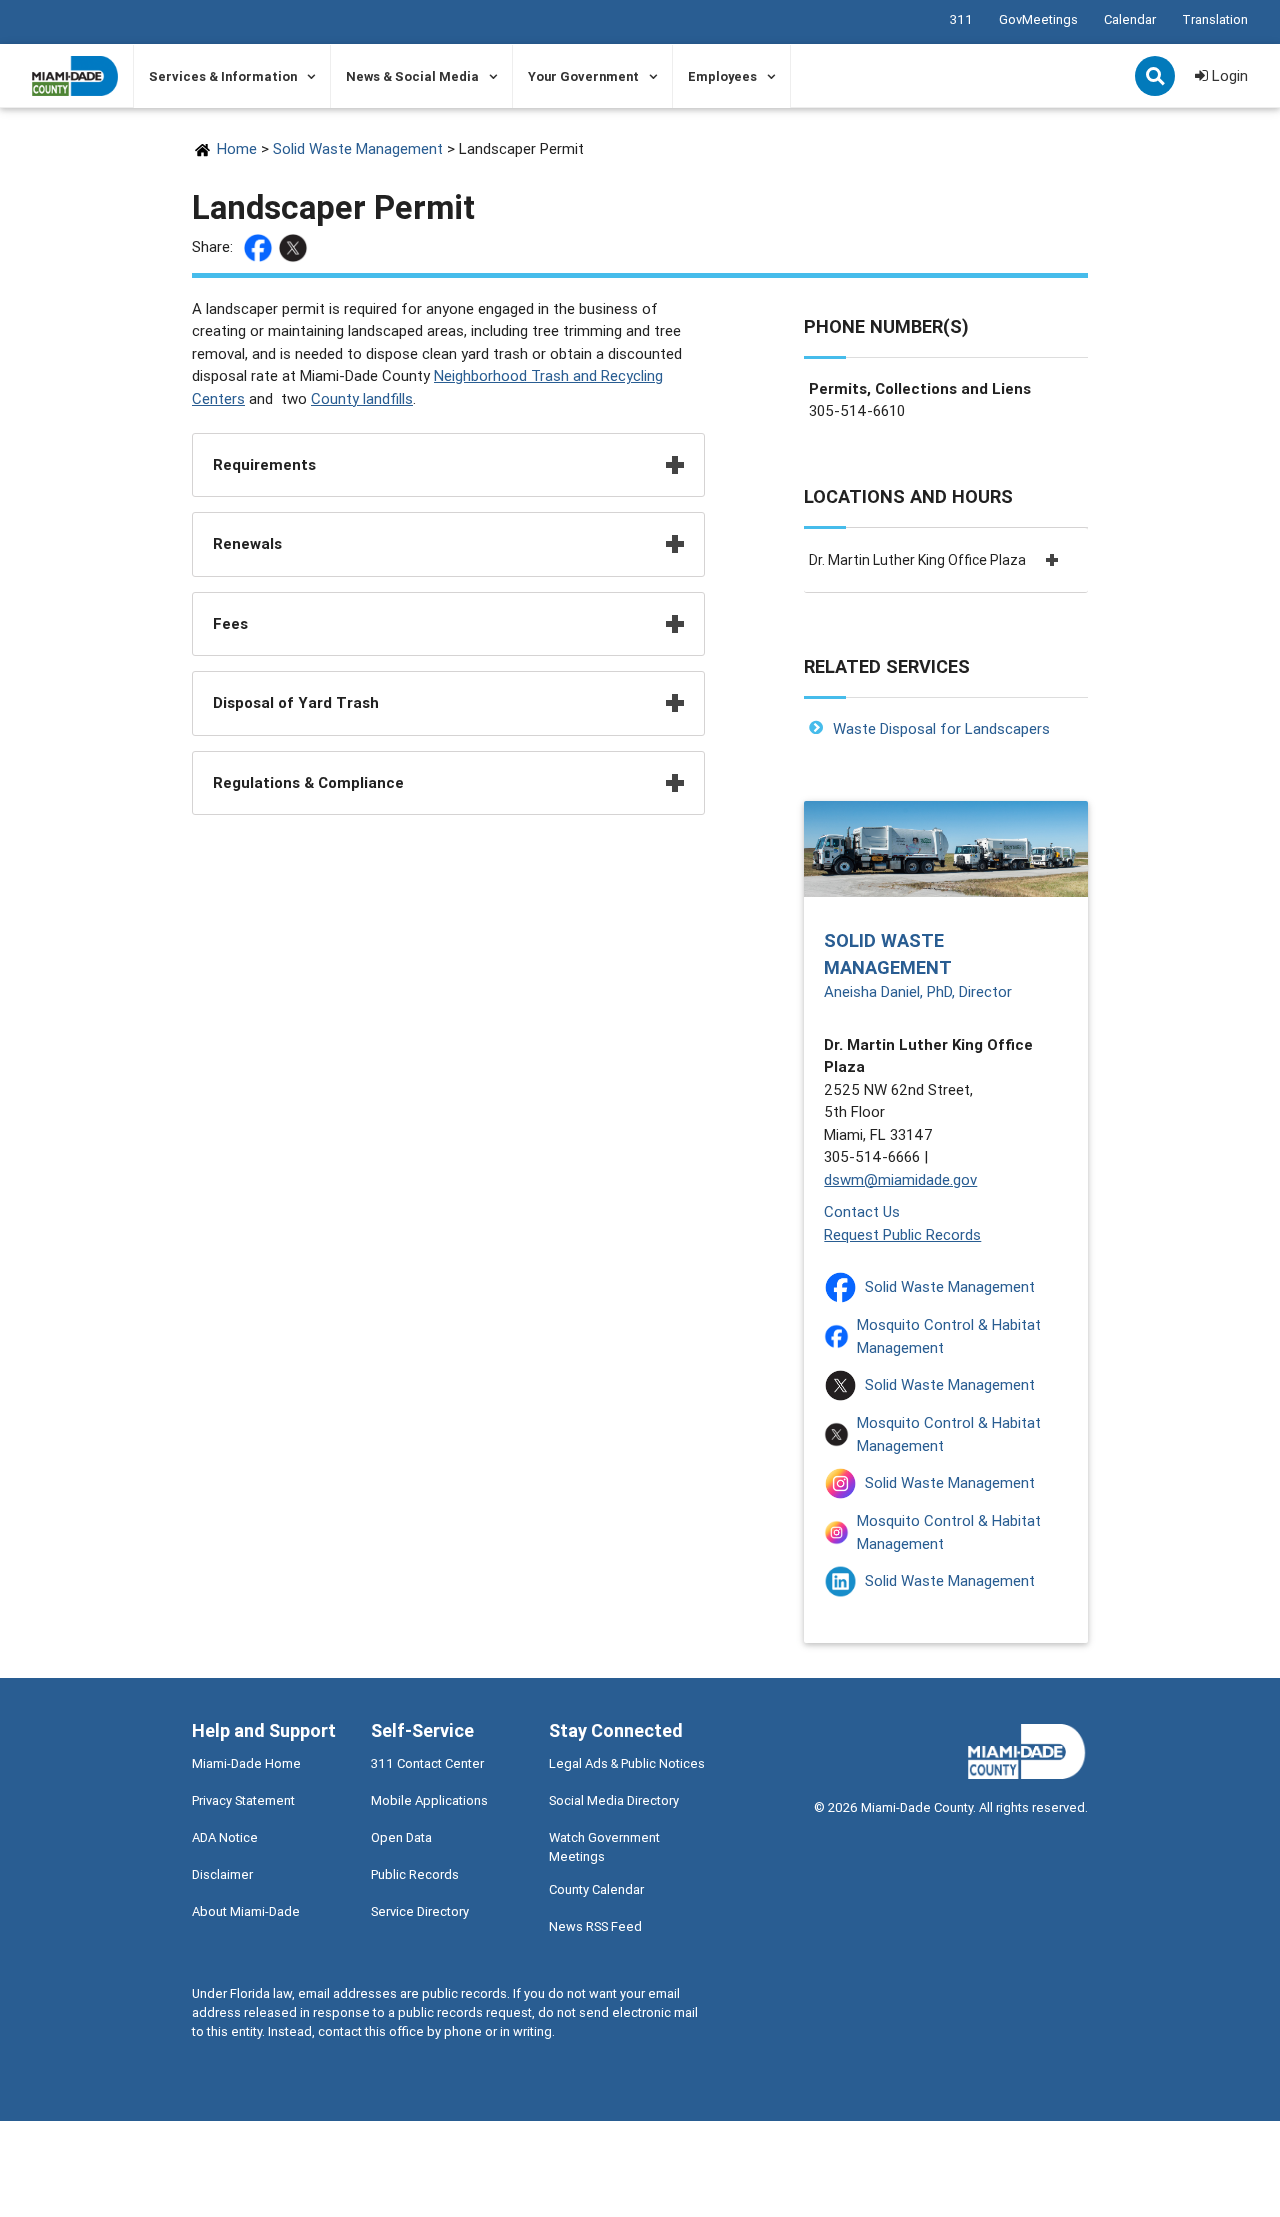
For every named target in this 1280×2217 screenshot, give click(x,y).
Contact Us (862, 1211)
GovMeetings (1038, 19)
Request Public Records (902, 1234)
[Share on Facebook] (260, 248)
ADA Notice (225, 1837)
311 (961, 19)
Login (1228, 75)
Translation (1215, 19)
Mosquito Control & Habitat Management (949, 1336)
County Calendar (596, 1889)
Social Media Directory (614, 1800)
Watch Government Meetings (604, 1847)
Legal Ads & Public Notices (627, 1763)
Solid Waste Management (358, 148)
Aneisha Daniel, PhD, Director (918, 991)
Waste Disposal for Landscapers (941, 728)
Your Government (583, 76)
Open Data (401, 1837)
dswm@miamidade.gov (900, 1179)
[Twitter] (295, 248)
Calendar (1130, 19)
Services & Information (223, 76)
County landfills (362, 398)
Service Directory (420, 1911)
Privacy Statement (243, 1800)
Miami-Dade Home (246, 1763)
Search (1157, 78)
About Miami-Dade (246, 1911)
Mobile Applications (429, 1800)
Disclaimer (222, 1874)
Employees (722, 76)
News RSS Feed (595, 1926)
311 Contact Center (427, 1763)
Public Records (415, 1874)
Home (237, 148)
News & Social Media (412, 76)
